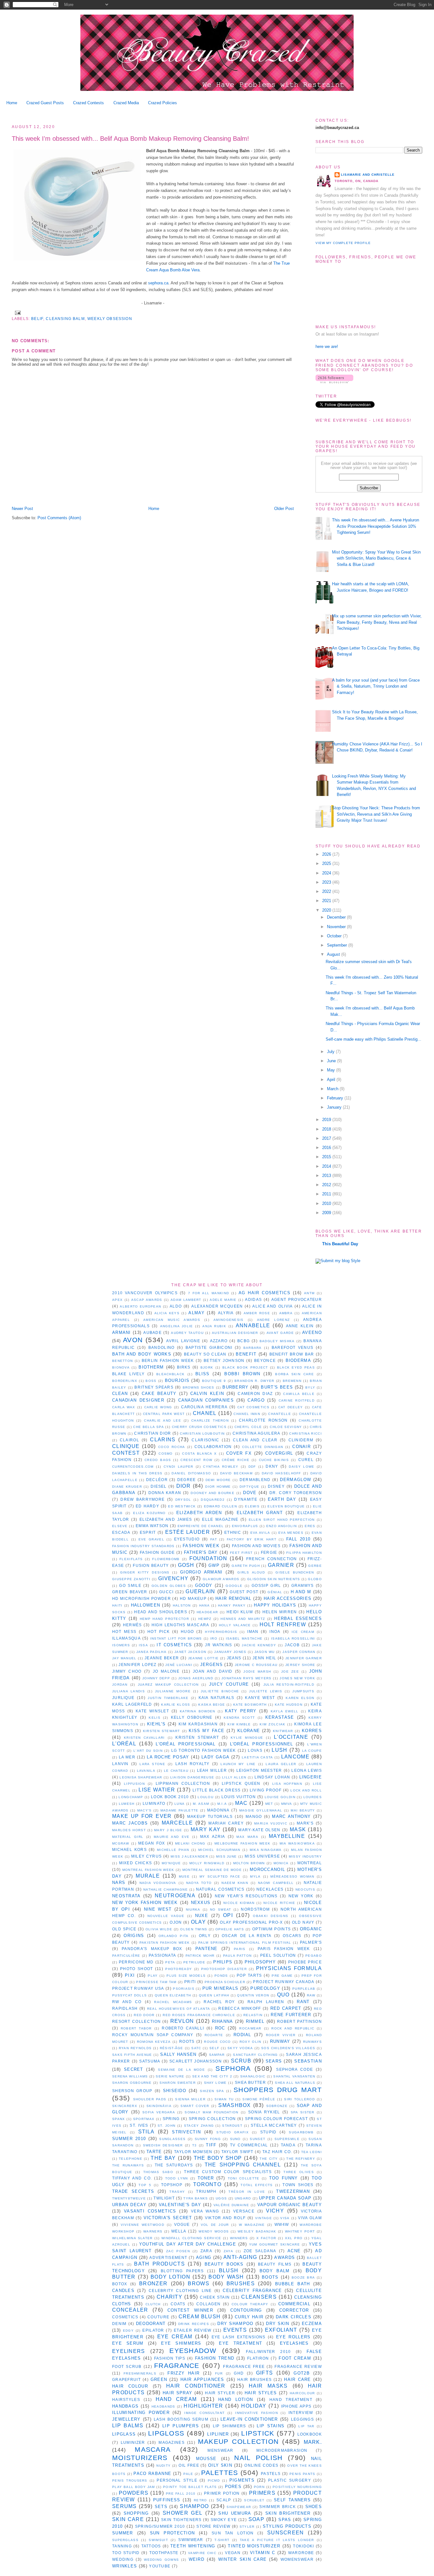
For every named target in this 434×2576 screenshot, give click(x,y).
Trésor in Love (247, 2192)
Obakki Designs (271, 1916)
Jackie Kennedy (259, 1645)
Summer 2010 (129, 2139)
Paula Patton (237, 1956)
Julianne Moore (173, 1691)
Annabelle (253, 1325)
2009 (327, 1213)
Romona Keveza (154, 2042)
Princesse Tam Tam (156, 1982)
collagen (208, 2304)
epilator (153, 2330)
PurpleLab (304, 1989)
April (332, 1080)
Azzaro (219, 1341)
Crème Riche (236, 1460)
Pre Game (282, 1976)
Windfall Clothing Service (191, 2238)
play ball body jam (134, 2487)
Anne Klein (300, 1326)
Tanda (288, 2145)
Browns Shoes (199, 1387)
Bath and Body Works (142, 1354)
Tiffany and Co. (132, 2178)
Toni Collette (244, 2178)
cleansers (259, 2297)
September (338, 945)
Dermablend (255, 1480)
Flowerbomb (166, 1559)
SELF (214, 2048)
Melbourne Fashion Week (242, 1843)
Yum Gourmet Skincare (275, 2244)
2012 (327, 1185)
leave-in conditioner (249, 2419)
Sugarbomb (301, 2132)
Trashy (177, 2192)
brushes (241, 2284)
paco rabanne (152, 2474)
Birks (184, 1367)
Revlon (182, 2021)
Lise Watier (157, 1790)
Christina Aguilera (257, 1433)
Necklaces (270, 1889)
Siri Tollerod (299, 2099)
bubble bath (292, 2284)
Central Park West (164, 1414)
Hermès (132, 1625)
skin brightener (288, 2513)
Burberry (235, 1387)
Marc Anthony (291, 1816)
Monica (281, 1863)
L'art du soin (148, 1751)
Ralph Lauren (266, 2002)
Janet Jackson (190, 1652)
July (331, 1052)
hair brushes (254, 2379)
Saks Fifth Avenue (132, 2055)
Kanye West (260, 1698)
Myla (255, 1876)
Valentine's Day (180, 2205)
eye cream (175, 2337)
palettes (220, 2473)
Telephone (131, 2159)
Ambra (286, 1313)
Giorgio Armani (201, 1572)
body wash (226, 2277)
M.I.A (222, 1804)
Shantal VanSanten (294, 2076)
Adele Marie (223, 1300)
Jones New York (297, 1678)
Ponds (221, 1976)
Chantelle (280, 1414)
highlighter (203, 2406)
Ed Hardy (147, 1506)
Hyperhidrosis (221, 1632)
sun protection (173, 2533)
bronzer (153, 2284)
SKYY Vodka (240, 2048)
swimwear (191, 2540)
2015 (327, 1157)
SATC (196, 2048)
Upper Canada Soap (285, 2198)
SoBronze (277, 2106)
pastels (271, 2474)
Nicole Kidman (239, 1903)
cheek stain (215, 2297)
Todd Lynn (177, 2178)
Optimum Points (272, 1929)
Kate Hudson (289, 1705)
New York (301, 1896)
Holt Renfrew (283, 1624)
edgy (128, 2331)
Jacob (292, 1645)
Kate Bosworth (250, 1705)
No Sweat (220, 1910)
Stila (146, 2132)
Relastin (253, 2015)
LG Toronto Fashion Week (204, 1750)
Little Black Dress (217, 1790)
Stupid (268, 2132)
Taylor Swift (237, 2152)
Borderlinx (125, 1381)
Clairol (129, 1440)
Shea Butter (250, 2082)
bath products (159, 2264)
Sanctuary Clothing (255, 2055)
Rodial (242, 2035)
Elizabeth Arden (199, 1513)
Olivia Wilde (159, 1929)
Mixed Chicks (136, 1863)
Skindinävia (159, 2106)
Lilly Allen (234, 1777)
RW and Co (127, 2002)
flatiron (258, 2358)
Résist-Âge (172, 2048)
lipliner (218, 2434)
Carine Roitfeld (297, 1400)
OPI (228, 1915)
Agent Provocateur (297, 1299)
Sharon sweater (178, 2083)
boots (270, 2277)
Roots (187, 2041)
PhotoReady (179, 1969)
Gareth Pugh (246, 1566)
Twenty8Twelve (129, 2198)
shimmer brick (278, 2507)
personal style (177, 2480)
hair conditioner (196, 2386)
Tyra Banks (196, 2198)
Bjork (207, 1367)
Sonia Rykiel (264, 2112)
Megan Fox (152, 1843)
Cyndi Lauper (179, 1467)
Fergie (269, 1552)
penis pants (302, 2474)
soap (256, 2519)
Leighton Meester (259, 1770)
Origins (134, 1936)
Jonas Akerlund (196, 1678)
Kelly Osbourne (192, 1717)
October (335, 936)
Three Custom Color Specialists (228, 2172)
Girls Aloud (251, 1572)
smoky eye (224, 2520)
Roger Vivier (281, 2035)
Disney (276, 1486)
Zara (206, 2251)
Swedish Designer (163, 2145)
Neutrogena (175, 1896)
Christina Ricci (305, 1434)
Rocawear (250, 2028)
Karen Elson (300, 1698)
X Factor (266, 2238)
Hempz (205, 1619)
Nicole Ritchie (279, 1903)
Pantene (207, 1949)
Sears (274, 2061)
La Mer (127, 1757)
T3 (195, 2145)
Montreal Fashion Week (148, 1870)
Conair (302, 1447)
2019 (327, 1120)
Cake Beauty (159, 1393)
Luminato (154, 1803)
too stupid (126, 2553)
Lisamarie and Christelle (368, 175)
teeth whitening (193, 2546)
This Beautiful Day (340, 1244)
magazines (172, 2442)
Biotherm (151, 1367)
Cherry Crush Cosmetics (199, 1427)
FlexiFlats (131, 1559)
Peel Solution (278, 1955)
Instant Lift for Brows (176, 1638)
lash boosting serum (181, 2419)
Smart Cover (195, 2106)
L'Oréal (124, 1744)
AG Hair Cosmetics (264, 1293)
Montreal (310, 1863)
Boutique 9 (214, 1381)
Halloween (146, 1605)
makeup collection (238, 2441)
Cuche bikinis (274, 1460)
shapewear (239, 2507)
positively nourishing (297, 2487)
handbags (125, 2406)
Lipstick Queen (241, 1783)
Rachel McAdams (173, 2002)
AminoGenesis (229, 1320)
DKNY (272, 1466)
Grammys (303, 1585)
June (332, 1061)
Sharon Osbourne (132, 2083)
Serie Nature (170, 2076)
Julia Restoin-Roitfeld (289, 1685)
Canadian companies (206, 1400)
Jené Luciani (179, 1665)
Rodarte (214, 2035)
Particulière (126, 1956)
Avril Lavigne (183, 1341)
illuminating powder (141, 2413)
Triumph (206, 2191)
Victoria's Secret (168, 2218)
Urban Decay (129, 2205)
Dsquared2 (213, 1500)
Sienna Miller (190, 2099)
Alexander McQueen (217, 1306)
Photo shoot (136, 1969)
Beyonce (265, 1360)
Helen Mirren (280, 1612)
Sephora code (295, 2069)
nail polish (258, 2458)
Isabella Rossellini (293, 1638)
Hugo (187, 1631)
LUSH (279, 1750)
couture (158, 2317)
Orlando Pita (173, 1936)
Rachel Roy (219, 2002)
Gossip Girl (266, 1585)
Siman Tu (224, 2099)
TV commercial (249, 2145)
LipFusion (134, 1784)
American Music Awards (172, 1320)
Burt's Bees (277, 1387)
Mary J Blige (168, 1830)
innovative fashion (257, 2413)
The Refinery (301, 2159)
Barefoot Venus (293, 1347)
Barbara (253, 1348)
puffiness (167, 2500)
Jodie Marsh (257, 1672)
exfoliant (281, 2330)
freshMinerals (140, 2373)
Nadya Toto (199, 1883)
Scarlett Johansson (196, 2061)
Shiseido (175, 2091)
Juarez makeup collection (168, 1685)
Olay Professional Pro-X (251, 1922)
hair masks (268, 2386)
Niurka (193, 1910)
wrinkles (125, 2566)
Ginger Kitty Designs (145, 1572)
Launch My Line (238, 1764)
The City (269, 2159)
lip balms (128, 2426)
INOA (275, 1631)
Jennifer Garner (304, 1658)
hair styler (220, 2393)
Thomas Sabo (158, 2172)
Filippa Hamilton (304, 1553)
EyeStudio (187, 1539)
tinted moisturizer (254, 2546)
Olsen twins (194, 1929)
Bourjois (177, 1380)
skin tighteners (181, 2520)
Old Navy (303, 1922)
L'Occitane (291, 1737)
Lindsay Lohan (272, 1777)
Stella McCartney (274, 2125)
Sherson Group (132, 2091)
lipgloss (166, 2433)
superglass (125, 2540)
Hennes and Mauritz (243, 1619)
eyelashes (294, 2343)
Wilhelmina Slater (132, 2238)
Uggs (221, 2198)
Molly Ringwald (207, 1863)
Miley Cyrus (146, 1856)
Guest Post (244, 1592)
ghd (239, 2373)
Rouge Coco (217, 2042)
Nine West (158, 1909)
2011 (327, 1194)
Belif (37, 319)
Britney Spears (154, 1387)
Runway (280, 2041)
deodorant (151, 2324)
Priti (190, 1982)
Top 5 (145, 2185)
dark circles (294, 2317)
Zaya (228, 2251)
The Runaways (128, 2165)
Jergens (211, 1665)
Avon (133, 1340)
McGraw (121, 1843)
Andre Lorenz (273, 1320)
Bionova (121, 1367)
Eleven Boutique (286, 1506)
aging (204, 2257)
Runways (312, 2042)
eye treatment (241, 2343)
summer (123, 2533)
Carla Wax (124, 1407)
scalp (224, 2500)
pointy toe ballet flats (190, 2487)
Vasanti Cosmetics (150, 2211)
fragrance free (244, 2366)
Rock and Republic (293, 2028)
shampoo (194, 2506)
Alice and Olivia (272, 1306)
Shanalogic (253, 2076)
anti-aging (240, 2257)
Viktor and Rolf (225, 2218)
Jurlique (123, 1698)
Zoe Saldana (260, 2251)
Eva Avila (260, 1533)
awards (285, 2257)
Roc (220, 2028)
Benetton (122, 1361)
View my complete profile (343, 243)
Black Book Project (245, 1367)
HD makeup (193, 1598)
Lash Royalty (193, 1764)
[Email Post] (17, 313)
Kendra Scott (239, 1718)
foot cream (295, 2358)
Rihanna (223, 2021)
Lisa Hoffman (287, 1784)
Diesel (159, 1486)
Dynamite (246, 1499)
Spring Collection (212, 2119)
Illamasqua (126, 1638)
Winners (239, 2238)
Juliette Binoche (220, 1691)
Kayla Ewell (285, 1711)
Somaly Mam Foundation (211, 2112)
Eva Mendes (291, 1533)
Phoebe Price (305, 1962)
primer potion (222, 2493)
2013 (327, 1176)
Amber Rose (257, 1313)
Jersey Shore (300, 1665)
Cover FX (239, 1453)
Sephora (233, 2068)
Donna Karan (165, 1493)
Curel (306, 1460)
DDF (252, 1467)
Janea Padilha (151, 1652)
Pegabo (314, 1956)
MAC (241, 1803)
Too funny (284, 2178)
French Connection (272, 1559)
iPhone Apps (296, 2406)
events (235, 2330)
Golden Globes (169, 1586)
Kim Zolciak (272, 1724)
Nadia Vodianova (158, 1883)
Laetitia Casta (258, 1757)
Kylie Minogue (247, 1738)
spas (285, 2520)
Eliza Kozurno (149, 1513)
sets (161, 2507)
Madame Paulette (180, 1810)
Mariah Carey (226, 1823)
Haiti (117, 1605)
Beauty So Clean (205, 1354)
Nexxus (201, 1903)
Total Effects (257, 2185)
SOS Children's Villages (288, 2048)
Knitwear (283, 1731)
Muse (184, 1876)
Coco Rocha (172, 1447)
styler (247, 2527)
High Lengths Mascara (180, 1625)
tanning (122, 2546)
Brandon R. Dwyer (254, 1381)
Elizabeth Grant (260, 1513)
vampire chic (202, 2553)
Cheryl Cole (248, 1427)
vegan (233, 2553)
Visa (285, 2218)
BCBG (244, 1341)
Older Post (284, 509)
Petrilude (194, 1962)
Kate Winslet (152, 1711)
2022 (327, 891)
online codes (261, 2465)
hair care (297, 2379)
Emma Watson (152, 1526)
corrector (294, 2310)
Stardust (232, 2126)
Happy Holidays (275, 1605)
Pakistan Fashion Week (165, 1943)
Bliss (203, 1374)
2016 (327, 1148)
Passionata (162, 1955)
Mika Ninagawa (266, 1850)
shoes (314, 2507)
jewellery (126, 2419)
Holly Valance (235, 1625)
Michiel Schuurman (219, 1850)
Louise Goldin (280, 1797)
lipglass (124, 2434)
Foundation (208, 1558)
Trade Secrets (133, 2191)
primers (262, 2493)
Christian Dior (153, 1433)
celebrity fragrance (252, 2291)
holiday (254, 2406)
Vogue (182, 2224)
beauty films (275, 2264)
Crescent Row (196, 1460)
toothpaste (164, 2553)
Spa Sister (303, 2112)
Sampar (217, 2055)
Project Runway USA (138, 1988)
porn (259, 2487)
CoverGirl (279, 1453)
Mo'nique (171, 1863)
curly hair (249, 2317)
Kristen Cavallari (144, 1738)
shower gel (183, 2513)
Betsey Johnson (224, 1360)
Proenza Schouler (225, 1982)
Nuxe (202, 1916)
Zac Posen (178, 2251)
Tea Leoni (312, 2152)
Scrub (241, 2061)
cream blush (200, 2317)
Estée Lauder (188, 1532)
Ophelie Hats (230, 1929)
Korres (312, 1731)
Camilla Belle (299, 1394)
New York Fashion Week (145, 1903)
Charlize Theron (210, 1421)
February (336, 1098)
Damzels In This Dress (137, 1473)
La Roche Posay (168, 1757)
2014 (327, 1166)
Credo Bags (158, 1460)
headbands (163, 2406)
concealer (130, 2310)
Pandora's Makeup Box (152, 1949)
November (337, 927)
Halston (182, 1605)
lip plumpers (181, 2426)
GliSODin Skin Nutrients (274, 1579)
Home (12, 103)
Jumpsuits (303, 1691)
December (337, 917)
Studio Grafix (233, 2132)
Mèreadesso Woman (292, 1876)
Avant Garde (280, 1333)
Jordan (120, 1685)
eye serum (128, 2343)
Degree (187, 1480)
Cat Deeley (291, 1407)
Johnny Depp (156, 1678)
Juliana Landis (129, 1691)
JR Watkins (219, 1645)
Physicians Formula (289, 1968)
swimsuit (158, 2540)
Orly (205, 1936)
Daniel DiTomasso (191, 1473)
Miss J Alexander (189, 1856)
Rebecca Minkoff (240, 2008)
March (333, 1089)
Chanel (205, 1413)
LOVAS (255, 1750)
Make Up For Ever (142, 1816)
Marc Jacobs (130, 1823)
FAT (214, 1539)
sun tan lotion (233, 2533)
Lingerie (311, 1777)
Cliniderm (301, 1440)
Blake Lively (128, 1374)
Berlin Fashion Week (168, 1360)
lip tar (306, 2426)
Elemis (252, 1506)
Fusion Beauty (151, 1565)
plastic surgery (290, 2480)
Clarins (163, 1440)
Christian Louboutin (202, 1434)
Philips (223, 1962)
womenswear (297, 2559)
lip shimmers (230, 2426)
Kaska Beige (212, 1705)
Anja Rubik (214, 1326)
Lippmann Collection (183, 1783)
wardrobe (301, 2553)
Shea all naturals (295, 2083)
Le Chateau (176, 1771)
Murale (148, 1876)
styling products (287, 2526)
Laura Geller (281, 1764)
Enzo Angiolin (281, 1526)
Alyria (226, 1313)
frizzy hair (183, 2373)
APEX (117, 1300)
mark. (313, 2442)
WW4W (282, 2224)
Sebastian (308, 2061)
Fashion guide (157, 1552)
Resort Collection (136, 2021)
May (332, 1070)
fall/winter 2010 (268, 2352)
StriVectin (186, 2132)
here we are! (327, 347)
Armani (122, 1332)
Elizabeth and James (166, 1519)
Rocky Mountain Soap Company (153, 2035)
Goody (204, 1585)
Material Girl (128, 1837)
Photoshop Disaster (224, 1969)
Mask (298, 1829)
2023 (327, 882)
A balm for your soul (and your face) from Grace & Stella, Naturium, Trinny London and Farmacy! (376, 686)
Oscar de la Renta (247, 1936)
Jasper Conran (299, 1652)
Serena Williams (130, 2076)
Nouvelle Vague (166, 1916)
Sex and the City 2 (212, 2076)
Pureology (265, 1988)
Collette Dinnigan (263, 1447)
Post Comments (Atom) (59, 518)
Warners (153, 2231)
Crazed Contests (88, 103)
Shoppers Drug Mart (278, 2090)
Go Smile (130, 1585)
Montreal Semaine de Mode (212, 1870)
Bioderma (298, 1360)
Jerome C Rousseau (256, 1665)
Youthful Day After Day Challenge (188, 2244)
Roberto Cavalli (183, 2028)
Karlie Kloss (176, 1705)
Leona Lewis (306, 1770)
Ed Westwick (182, 1506)
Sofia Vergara (159, 2112)
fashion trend (215, 2358)
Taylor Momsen (193, 2152)
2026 (327, 854)
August (334, 954)
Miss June (227, 1856)
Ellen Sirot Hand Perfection (282, 1520)
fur (219, 2373)
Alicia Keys (167, 1313)
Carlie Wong (158, 1407)
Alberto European (140, 1306)
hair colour (130, 2386)
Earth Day (282, 1499)
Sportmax (144, 2119)
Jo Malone (166, 1671)
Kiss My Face (207, 1731)
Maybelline (287, 1836)
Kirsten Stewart (162, 1731)
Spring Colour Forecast (276, 2119)
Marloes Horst (129, 1830)
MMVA (287, 1804)
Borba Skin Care (295, 1374)
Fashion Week (201, 1546)
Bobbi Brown (242, 1374)
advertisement (168, 2257)
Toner (206, 2178)
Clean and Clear (255, 1440)
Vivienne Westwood (142, 2225)
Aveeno (312, 1332)
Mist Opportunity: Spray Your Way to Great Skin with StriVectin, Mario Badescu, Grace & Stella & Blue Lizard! (376, 558)
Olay (198, 1922)
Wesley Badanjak (257, 2231)
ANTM (309, 1293)
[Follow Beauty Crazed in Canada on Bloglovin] (334, 382)
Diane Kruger (127, 1487)
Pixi (130, 1975)
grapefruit (126, 2379)
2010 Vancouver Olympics (145, 1293)
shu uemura (235, 2513)
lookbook (310, 2434)
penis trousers (130, 2481)
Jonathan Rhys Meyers (246, 1678)
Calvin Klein (207, 1393)
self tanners (292, 2500)
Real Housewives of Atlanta (179, 2009)
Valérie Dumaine (231, 2205)
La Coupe (312, 1751)
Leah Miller (212, 1770)
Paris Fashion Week (284, 1949)
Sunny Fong (208, 2139)
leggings (302, 2419)
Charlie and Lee (163, 1421)
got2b (302, 2373)
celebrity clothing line (180, 2291)
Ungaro (243, 2198)
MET (269, 1804)
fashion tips (170, 2358)
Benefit (246, 1354)
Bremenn (292, 1381)
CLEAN (120, 1393)
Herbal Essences (298, 1618)
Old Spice (124, 1929)
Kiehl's (156, 1724)
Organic (311, 1929)
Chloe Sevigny (286, 1427)
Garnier (281, 1565)
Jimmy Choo (127, 1671)
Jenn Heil (264, 1658)
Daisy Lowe (302, 1467)
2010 (327, 1203)
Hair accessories (288, 1598)
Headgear (207, 1612)
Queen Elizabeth (173, 1995)
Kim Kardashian (198, 1724)
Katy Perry (241, 1711)
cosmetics (125, 2317)
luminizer (133, 2442)
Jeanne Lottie (203, 1658)
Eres (310, 1526)
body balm (275, 2271)
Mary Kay (206, 1829)
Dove (250, 1493)
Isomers (121, 1645)
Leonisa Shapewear (141, 1777)
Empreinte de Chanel (201, 1526)
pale (188, 2474)
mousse (206, 2459)
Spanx (119, 2119)
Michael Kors (129, 1849)
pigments (242, 2480)
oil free (189, 2465)
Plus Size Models (186, 1976)
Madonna (218, 1810)
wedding (123, 2559)
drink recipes (194, 2324)
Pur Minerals (220, 1988)
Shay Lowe (215, 2083)
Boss (151, 1381)
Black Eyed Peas (296, 1367)
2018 (327, 1129)
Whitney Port (300, 2231)
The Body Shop (218, 2158)
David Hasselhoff (281, 1473)
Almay (197, 1313)
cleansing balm (65, 319)
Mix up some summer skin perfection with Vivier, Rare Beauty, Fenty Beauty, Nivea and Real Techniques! (377, 622)
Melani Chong (190, 1843)
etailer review (193, 2330)
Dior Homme (218, 1487)
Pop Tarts (249, 1975)
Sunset (258, 2139)
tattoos (151, 2546)
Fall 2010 (298, 1539)
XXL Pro (294, 2238)
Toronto (207, 2184)
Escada (121, 1532)
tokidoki (303, 2546)
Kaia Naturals (217, 1698)
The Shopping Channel (243, 2165)
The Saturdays (174, 2165)
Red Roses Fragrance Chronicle (199, 2015)
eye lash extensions (239, 2337)
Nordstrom (255, 1909)
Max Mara (247, 1837)
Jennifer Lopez (137, 1665)
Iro (214, 1638)
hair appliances (202, 2379)
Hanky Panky (232, 1605)
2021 (327, 901)
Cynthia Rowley (221, 1467)
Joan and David (213, 1671)
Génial (275, 1592)
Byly (310, 1387)
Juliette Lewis (266, 1691)
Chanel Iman (247, 1414)
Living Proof (266, 1790)
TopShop (172, 2185)
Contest (126, 1453)
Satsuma (150, 2061)
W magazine (252, 2225)
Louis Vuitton (239, 1797)
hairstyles (126, 2399)
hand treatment (291, 2399)
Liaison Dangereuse (192, 1777)
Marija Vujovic (271, 1823)
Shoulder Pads (150, 2099)
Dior (183, 1486)
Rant (303, 2002)
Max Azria (213, 1836)
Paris (240, 1949)
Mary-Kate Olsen (259, 1830)
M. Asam (201, 1804)
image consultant (204, 2413)
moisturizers (140, 2458)
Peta (170, 1962)
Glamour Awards (221, 1579)
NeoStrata (126, 1896)
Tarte (154, 2152)
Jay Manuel (124, 1658)
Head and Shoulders (161, 1612)
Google (234, 1586)
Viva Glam (310, 2218)
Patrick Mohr (200, 1956)
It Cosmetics (174, 1645)
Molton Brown (249, 1863)
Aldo (176, 1306)
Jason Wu (265, 1652)
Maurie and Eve (172, 1837)
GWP (214, 1565)
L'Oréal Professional (186, 1744)
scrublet (254, 2500)
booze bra (303, 2277)
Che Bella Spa (148, 1427)
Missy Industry (305, 1856)
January (335, 1107)
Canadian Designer (138, 1400)
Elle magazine (220, 1519)
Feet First (241, 1553)
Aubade (153, 1332)
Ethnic (233, 1532)
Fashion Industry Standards (143, 1546)
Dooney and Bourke (213, 1493)
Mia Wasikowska (297, 1843)
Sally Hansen (178, 2054)
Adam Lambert (186, 1300)
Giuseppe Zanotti (131, 1579)
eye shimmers (181, 2343)
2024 (327, 873)
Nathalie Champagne (166, 1890)
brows (199, 2284)
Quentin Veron (253, 1995)
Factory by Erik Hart (252, 1539)
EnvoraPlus (245, 1526)
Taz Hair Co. (277, 2152)
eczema (312, 2324)
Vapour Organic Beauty (290, 2205)
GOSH (186, 1565)
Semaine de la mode (181, 2070)
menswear (220, 2450)
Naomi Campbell (276, 1883)
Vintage (264, 2218)
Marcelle (177, 1823)
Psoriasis (184, 1989)
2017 (327, 1138)
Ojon (176, 1922)
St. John (166, 2126)
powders (134, 2493)
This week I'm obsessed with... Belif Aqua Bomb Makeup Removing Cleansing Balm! (130, 139)
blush (229, 2270)
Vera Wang (205, 2211)
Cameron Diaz (255, 1393)
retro (200, 2500)
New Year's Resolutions (246, 1896)
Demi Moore (218, 1480)
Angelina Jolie (177, 1326)
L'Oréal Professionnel (262, 1744)
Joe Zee (290, 1672)
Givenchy (173, 1578)
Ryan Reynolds (135, 2048)
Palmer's (311, 1942)
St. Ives (139, 2125)
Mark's (305, 1823)
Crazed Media (126, 103)
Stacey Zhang (199, 2126)
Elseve (120, 1526)
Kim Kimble (239, 1724)
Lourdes (313, 1797)
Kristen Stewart (197, 1737)
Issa (143, 1645)
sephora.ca (158, 283)
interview (301, 2413)
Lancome (295, 1757)
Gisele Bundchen (295, 1572)
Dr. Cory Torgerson (296, 1493)
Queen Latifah (214, 1995)
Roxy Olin (251, 2042)
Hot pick (159, 1631)
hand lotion (236, 2399)
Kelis (155, 1718)
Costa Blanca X (199, 1454)
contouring (246, 2310)
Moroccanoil (267, 1869)
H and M (301, 1592)
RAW (311, 1995)
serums (125, 2506)
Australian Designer (235, 1333)
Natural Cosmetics (220, 1889)
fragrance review (298, 2366)
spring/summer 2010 (160, 2526)
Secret (134, 2069)
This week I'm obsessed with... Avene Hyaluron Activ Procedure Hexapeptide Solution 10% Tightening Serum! (376, 526)
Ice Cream (303, 1632)
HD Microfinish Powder (142, 1598)
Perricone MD (136, 1962)
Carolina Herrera (204, 1407)
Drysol (183, 1500)
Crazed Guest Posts (45, 103)
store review (213, 2526)
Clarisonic (205, 1440)
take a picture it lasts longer (277, 2540)
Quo (283, 1995)
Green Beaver (130, 1592)
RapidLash (125, 2008)
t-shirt (222, 2540)
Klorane (249, 1731)
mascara (153, 2449)
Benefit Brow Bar (292, 1354)
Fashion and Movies (256, 1546)
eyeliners (129, 2351)
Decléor (157, 1480)
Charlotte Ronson (263, 1420)
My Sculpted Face (220, 1876)
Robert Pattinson (299, 2021)
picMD (214, 2481)
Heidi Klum (240, 1612)
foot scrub (127, 2366)
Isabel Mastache (244, 1638)
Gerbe (315, 1566)
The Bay (163, 2158)
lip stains (271, 2426)
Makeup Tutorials (210, 1816)
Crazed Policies (163, 103)
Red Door (144, 2015)
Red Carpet (286, 2008)
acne (294, 2251)
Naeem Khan (235, 1883)
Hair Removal (234, 1598)
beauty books (224, 2264)
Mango (254, 1816)
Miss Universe (262, 1856)
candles (123, 2291)
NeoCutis (305, 1890)
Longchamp (131, 1797)
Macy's (145, 1810)
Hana (204, 1605)
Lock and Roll (306, 1790)
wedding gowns (161, 2560)
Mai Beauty (303, 1810)
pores (233, 2487)
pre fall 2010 (181, 2494)
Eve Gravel (151, 1539)
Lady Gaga (215, 1757)
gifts (265, 2373)
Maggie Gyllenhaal (261, 1810)
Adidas (253, 1299)
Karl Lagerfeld (132, 1704)
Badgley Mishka (277, 1341)
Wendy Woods (214, 2231)
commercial (294, 2304)
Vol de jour (215, 2225)
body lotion (170, 2277)
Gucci (166, 1592)
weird (197, 2559)
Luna (180, 1804)
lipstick (258, 2433)
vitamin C (263, 2553)
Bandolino (162, 1347)
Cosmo (166, 1454)
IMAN (253, 1631)
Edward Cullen (220, 1506)
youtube (160, 2566)
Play (153, 1976)
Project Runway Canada (284, 1982)
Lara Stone (152, 1764)
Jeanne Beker (162, 1658)
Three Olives (299, 2172)
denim (119, 2324)
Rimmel (255, 2021)
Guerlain (200, 1591)
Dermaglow (295, 1480)
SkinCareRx (125, 2106)
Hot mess (124, 1631)
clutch (153, 2304)
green (159, 2379)
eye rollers (293, 2337)
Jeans (234, 1658)
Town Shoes (298, 2185)
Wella (179, 2231)
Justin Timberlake (168, 1698)
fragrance (177, 2365)
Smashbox (234, 2105)
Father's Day (201, 1552)
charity (170, 2297)
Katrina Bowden (197, 1711)
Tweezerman (293, 2191)
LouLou (206, 1797)
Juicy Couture (229, 1684)
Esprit (148, 1532)
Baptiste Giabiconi (209, 1347)
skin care (128, 2519)
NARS (119, 1883)
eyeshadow (193, 2351)
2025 (327, 863)
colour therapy (250, 2304)
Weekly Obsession (110, 319)
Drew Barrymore (142, 1499)
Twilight (164, 2198)
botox (120, 2284)
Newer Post (22, 509)
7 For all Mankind (209, 1293)
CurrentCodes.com (133, 1467)
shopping (136, 2513)
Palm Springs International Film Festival (245, 1943)
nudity (163, 2466)
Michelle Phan (173, 1850)
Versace (244, 2211)
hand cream (176, 2399)
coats (178, 2304)
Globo (315, 1579)
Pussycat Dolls (129, 1995)
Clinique (126, 1446)
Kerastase (280, 1717)
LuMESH (127, 1804)
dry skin (278, 2324)
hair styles (261, 2393)
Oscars (292, 1936)
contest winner (190, 2310)
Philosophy (260, 1962)
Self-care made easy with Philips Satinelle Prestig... (373, 1039)
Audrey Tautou (187, 1333)
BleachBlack (170, 1374)
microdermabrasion (282, 2450)
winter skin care (243, 2559)
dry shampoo (235, 2324)
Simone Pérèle (259, 2099)
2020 (327, 910)
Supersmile (287, 2139)
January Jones (230, 1652)
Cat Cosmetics (253, 1407)
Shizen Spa (212, 2091)
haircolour (302, 2393)
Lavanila (146, 1771)
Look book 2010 (170, 1797)
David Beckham (236, 1473)
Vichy (275, 2211)
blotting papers (182, 2271)
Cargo (256, 1400)
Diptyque (249, 1487)
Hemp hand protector (164, 1619)
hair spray (177, 2393)
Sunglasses (172, 2139)
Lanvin (120, 1764)
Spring (171, 2119)
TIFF (211, 2145)
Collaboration (213, 1447)
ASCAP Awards (147, 1300)
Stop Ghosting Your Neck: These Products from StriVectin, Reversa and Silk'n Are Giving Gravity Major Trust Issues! (376, 814)
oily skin (220, 2465)
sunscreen (286, 2533)
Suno (235, 2139)
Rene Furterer (291, 2015)
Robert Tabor (136, 2028)
